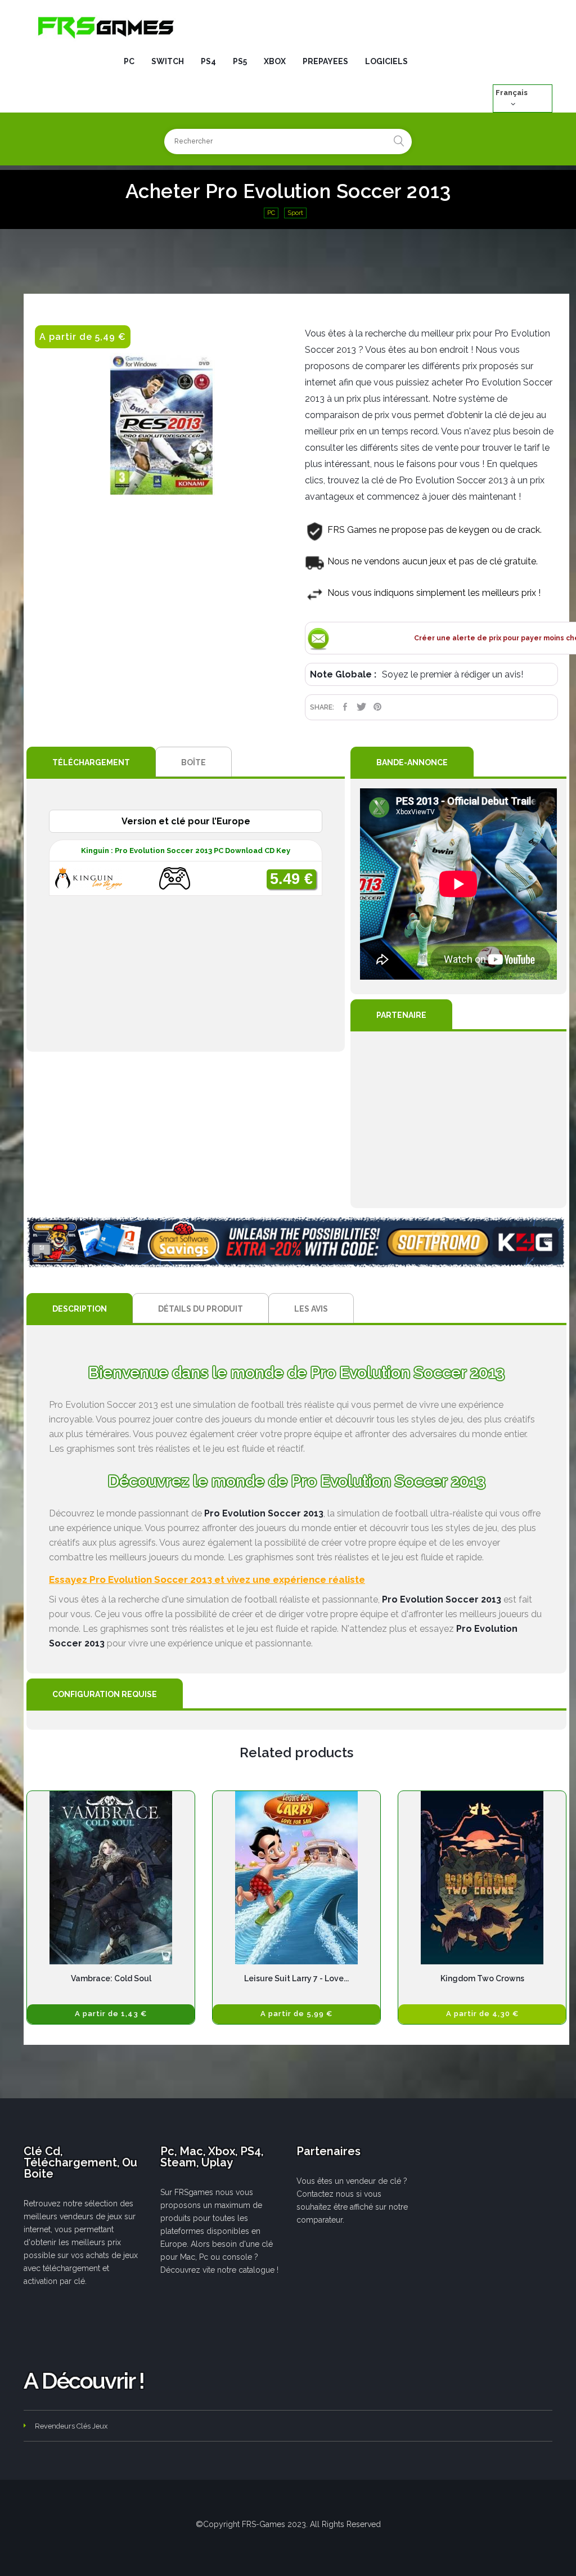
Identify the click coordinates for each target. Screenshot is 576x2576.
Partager (345, 707)
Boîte (193, 762)
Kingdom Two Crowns (482, 1978)
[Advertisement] (458, 1120)
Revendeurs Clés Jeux (71, 2426)
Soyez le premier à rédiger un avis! (453, 674)
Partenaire (401, 1015)
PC (271, 213)
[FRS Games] (106, 27)
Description (80, 1309)
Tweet (361, 707)
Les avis (311, 1309)
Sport (295, 213)
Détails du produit (201, 1309)
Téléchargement (91, 762)
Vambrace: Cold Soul (111, 1978)
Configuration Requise (105, 1694)
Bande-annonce (412, 762)
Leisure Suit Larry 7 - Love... (296, 1978)
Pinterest (378, 707)
